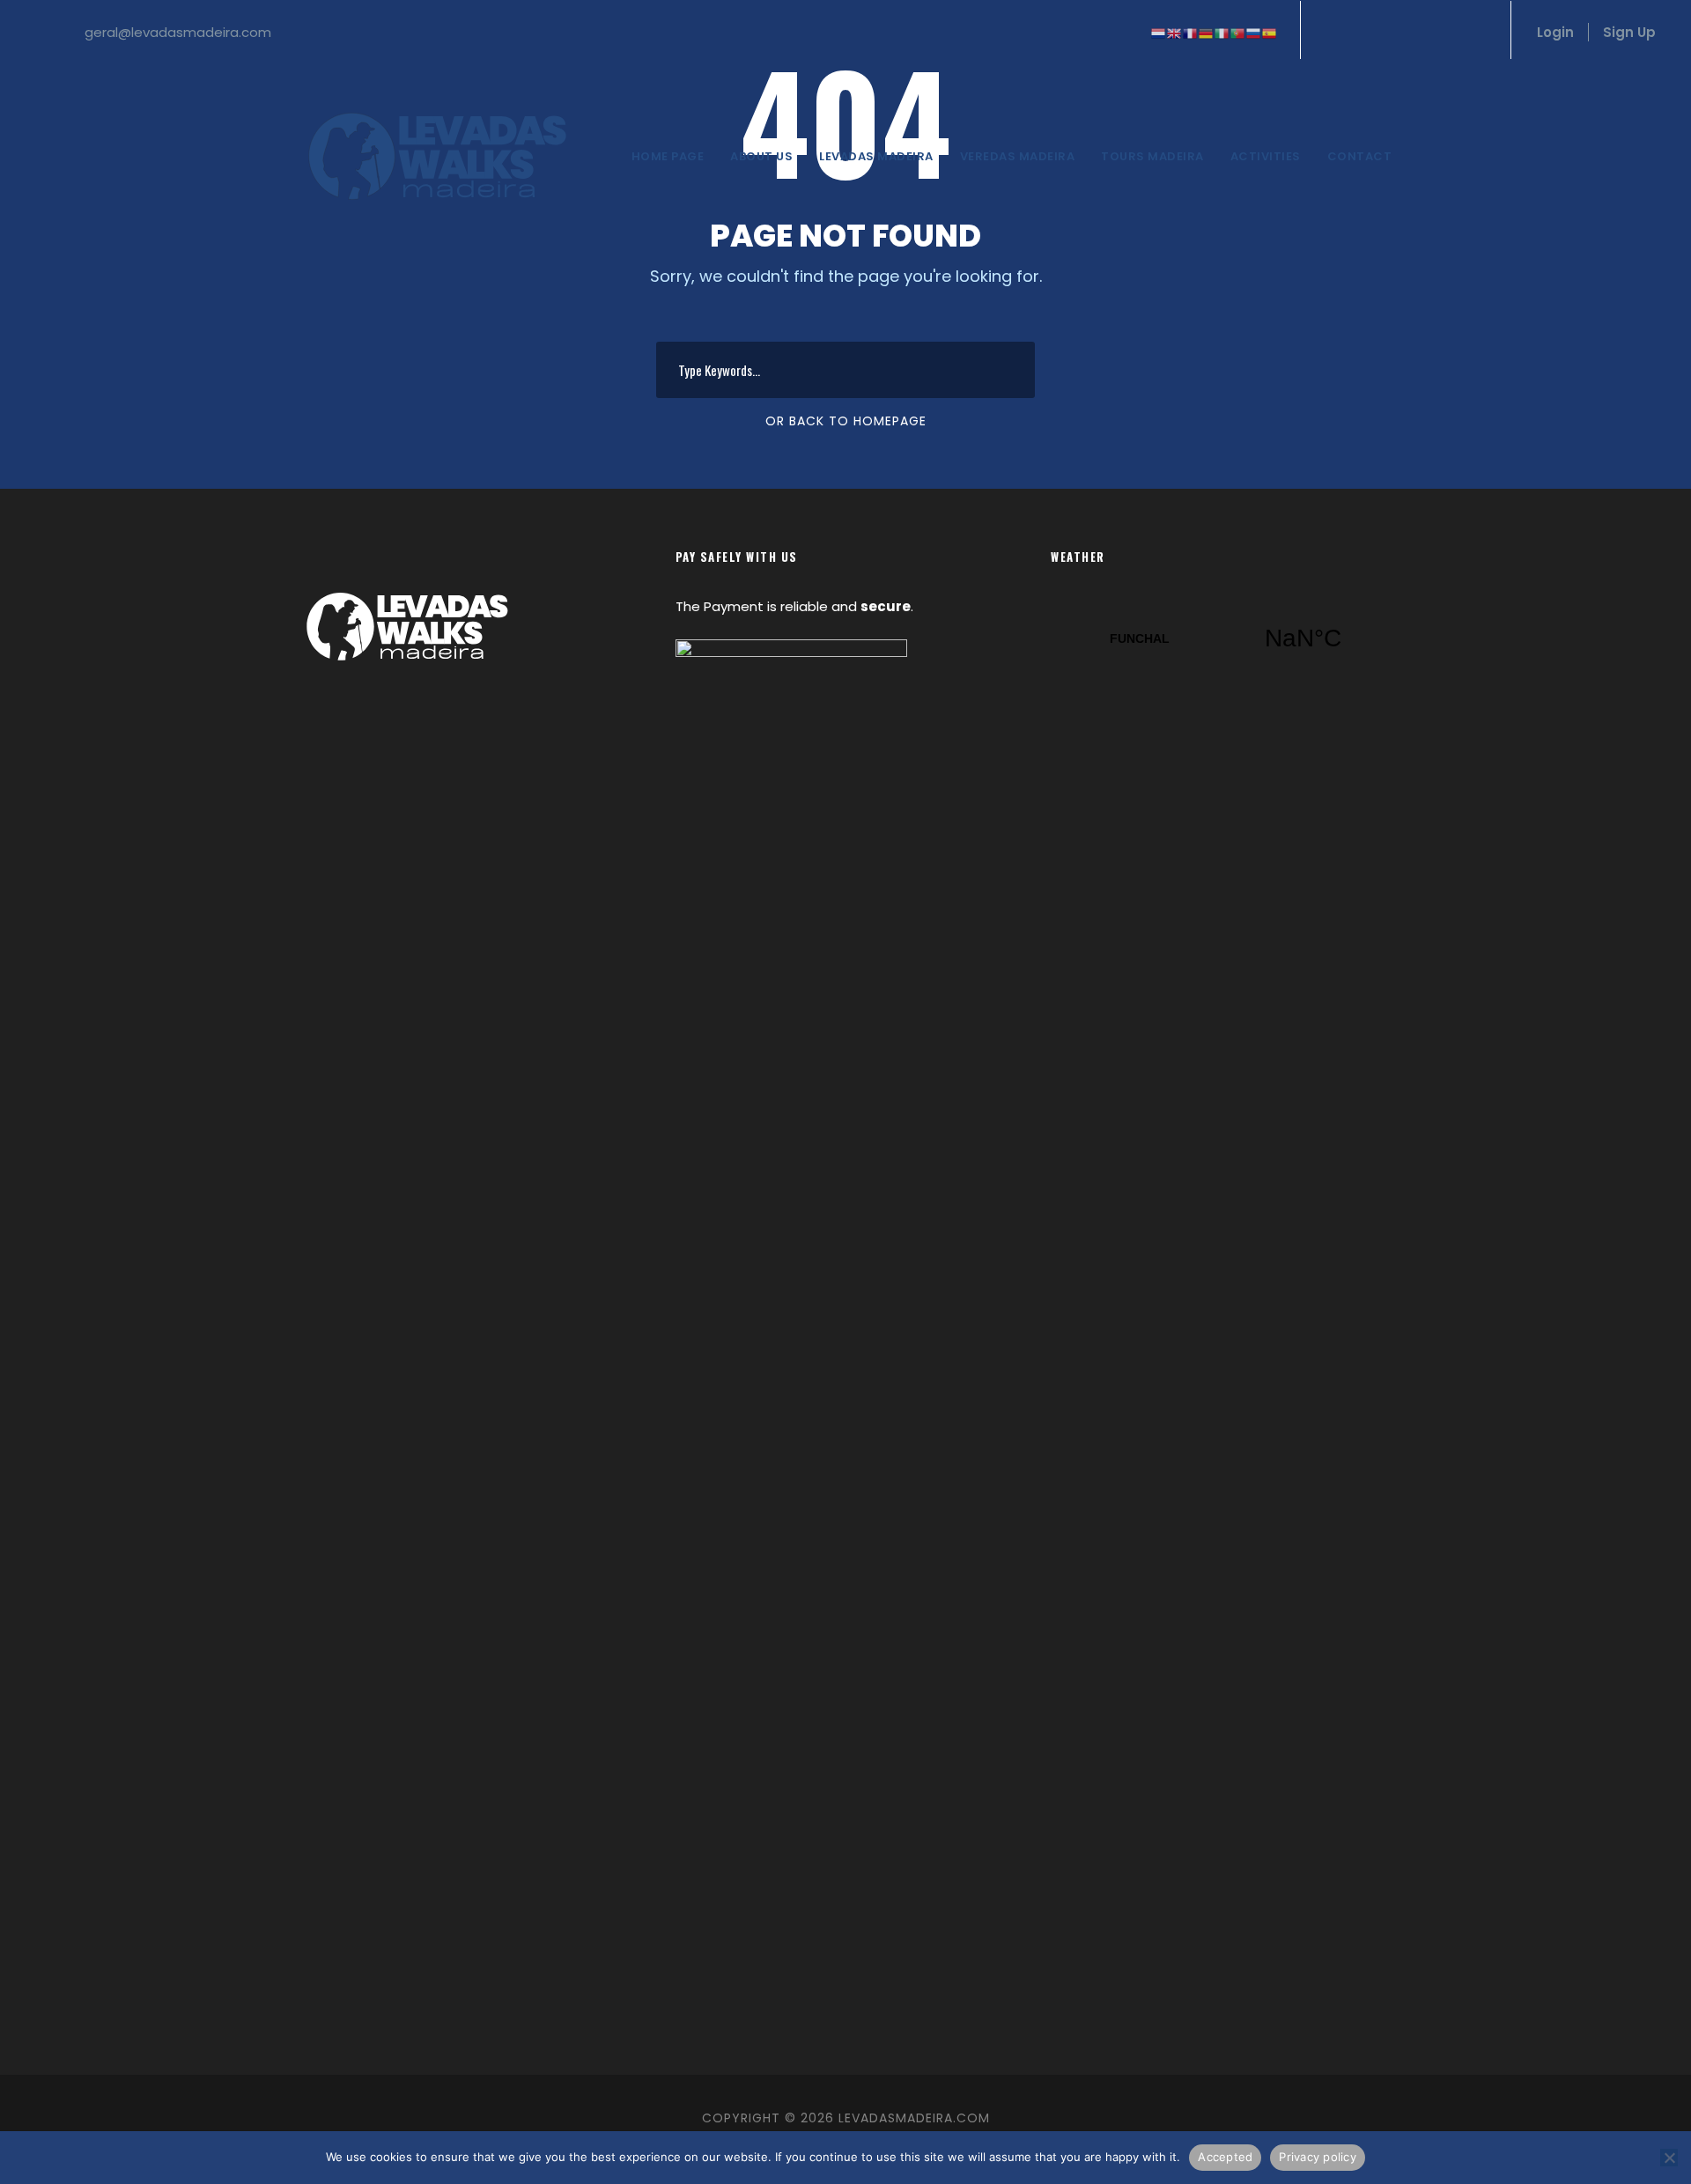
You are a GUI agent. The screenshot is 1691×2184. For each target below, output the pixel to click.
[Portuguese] (1238, 32)
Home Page (668, 156)
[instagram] (1477, 32)
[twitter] (1448, 32)
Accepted (1225, 2157)
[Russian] (1254, 32)
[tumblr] (1419, 32)
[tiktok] (1332, 32)
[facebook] (1361, 32)
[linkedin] (1390, 32)
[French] (1191, 32)
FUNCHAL (1221, 638)
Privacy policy (1318, 2157)
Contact (1360, 156)
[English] (1175, 32)
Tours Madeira (1152, 156)
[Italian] (1222, 32)
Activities (1266, 156)
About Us (761, 156)
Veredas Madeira (1018, 156)
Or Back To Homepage (846, 421)
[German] (1207, 32)
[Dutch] (1159, 32)
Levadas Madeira (876, 156)
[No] (1669, 2158)
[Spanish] (1270, 32)
